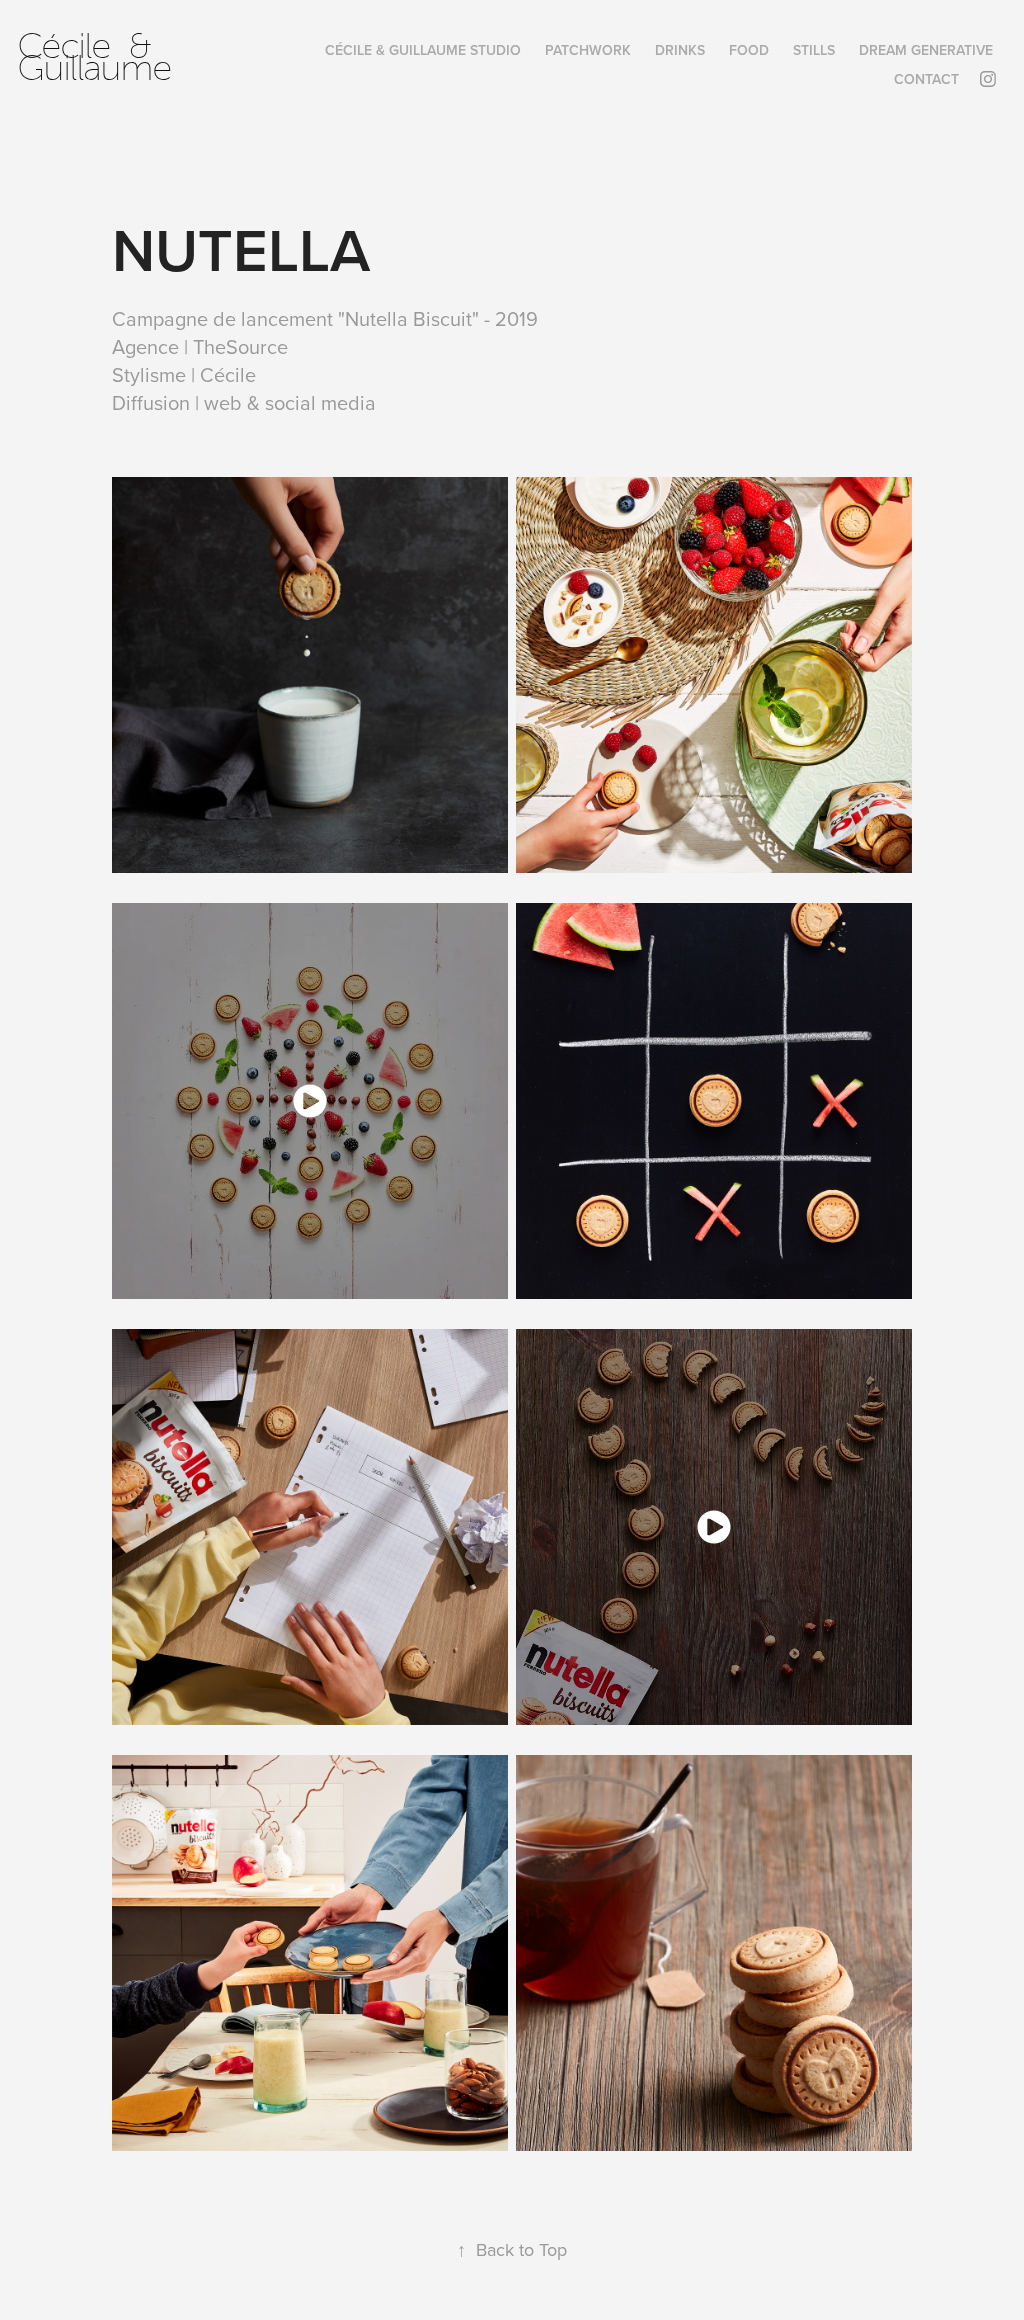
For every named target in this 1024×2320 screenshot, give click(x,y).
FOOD (749, 50)
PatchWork (588, 50)
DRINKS (680, 50)
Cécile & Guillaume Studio (423, 50)
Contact (926, 79)
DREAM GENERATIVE (926, 50)
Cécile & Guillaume (95, 57)
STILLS (814, 50)
